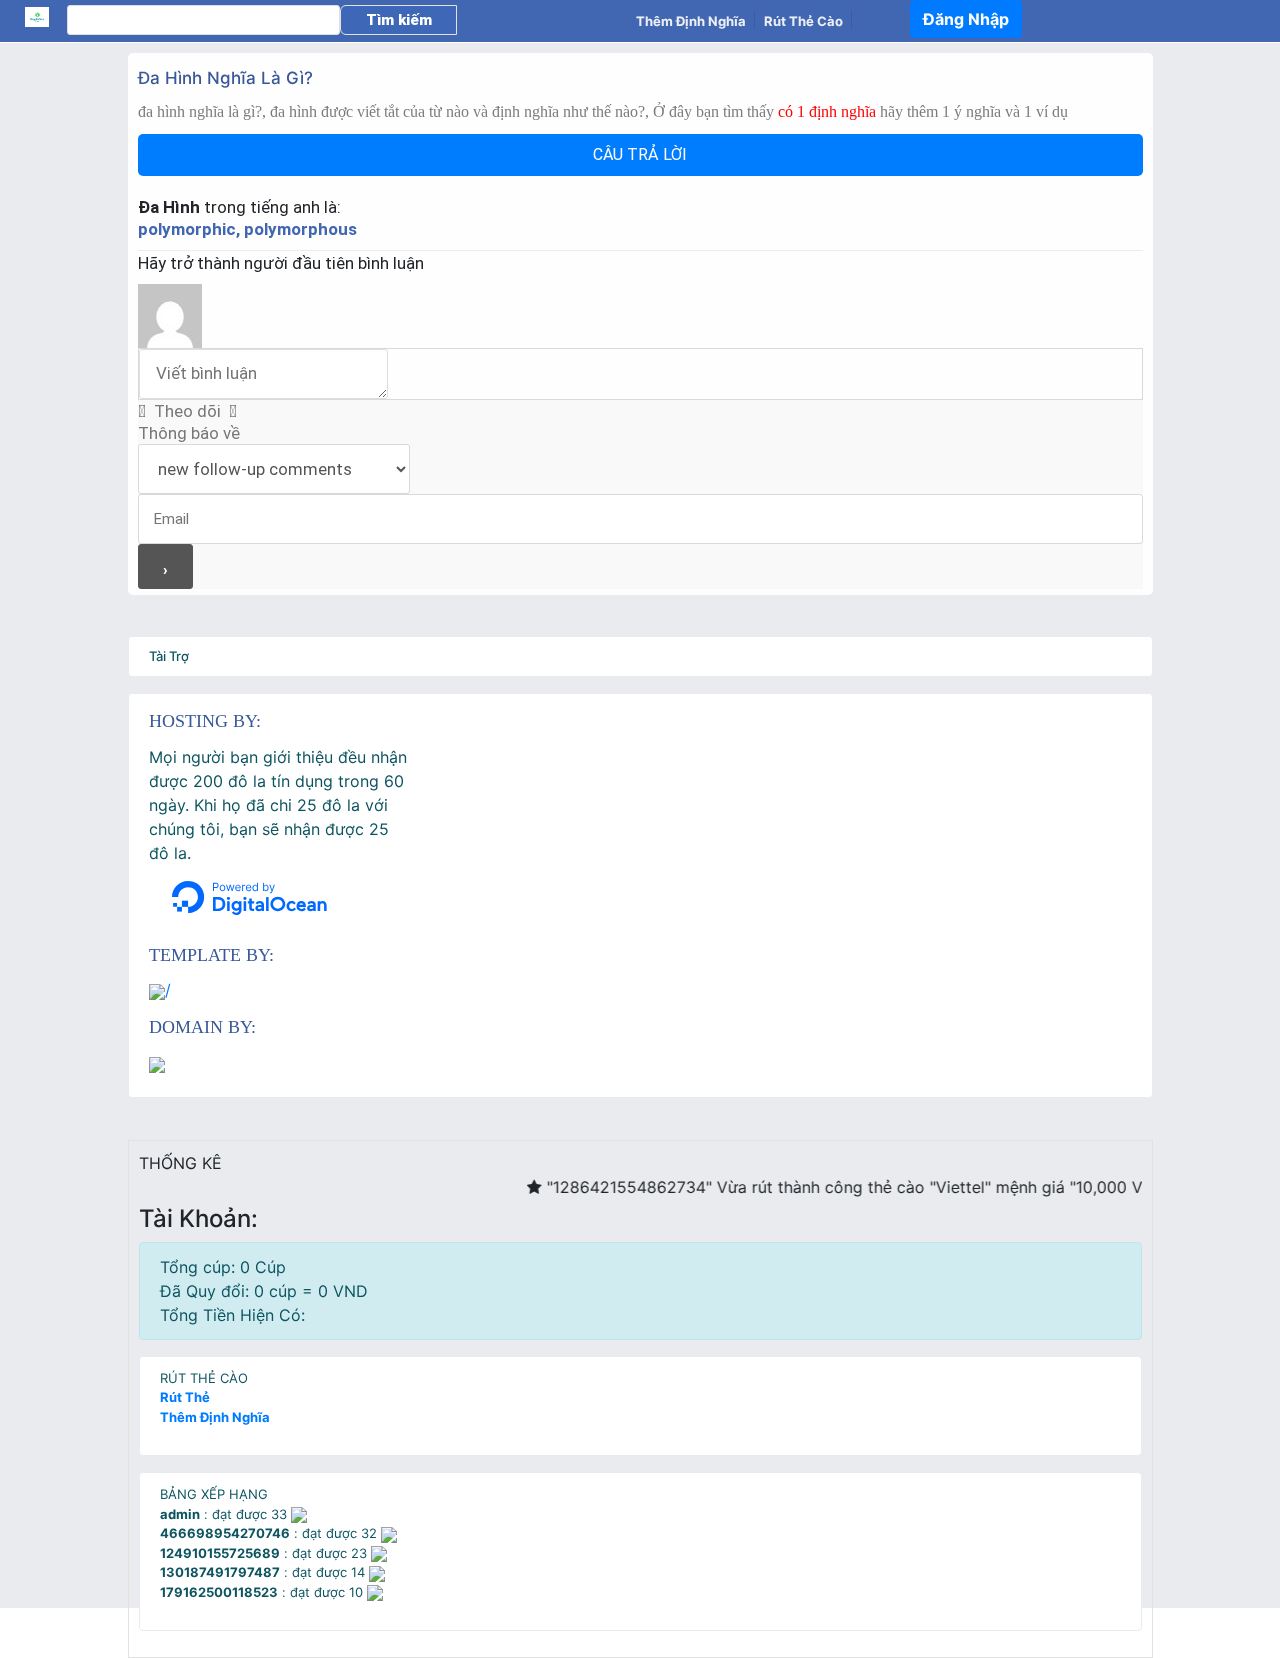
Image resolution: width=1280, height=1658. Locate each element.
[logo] (46, 17)
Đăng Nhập (966, 19)
